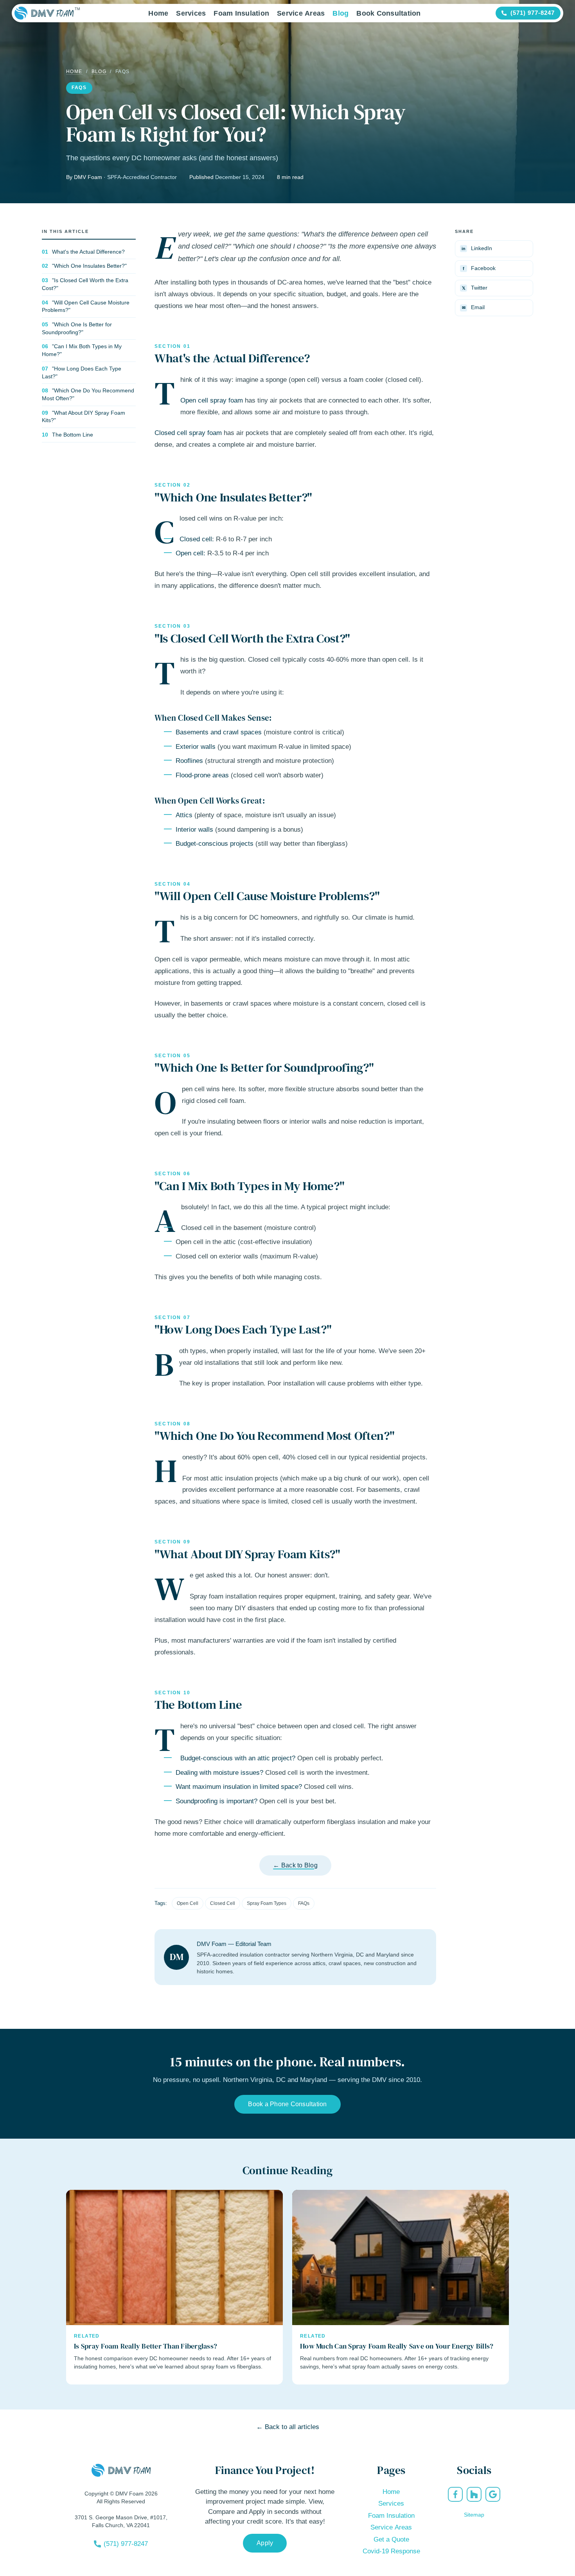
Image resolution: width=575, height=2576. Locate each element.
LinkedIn (477, 248)
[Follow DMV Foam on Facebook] (455, 2494)
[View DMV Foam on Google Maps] (493, 2494)
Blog (341, 13)
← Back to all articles (288, 2427)
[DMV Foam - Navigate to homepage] (44, 13)
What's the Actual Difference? (88, 252)
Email (473, 307)
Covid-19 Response (391, 2551)
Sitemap (474, 2515)
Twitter (475, 288)
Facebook (479, 268)
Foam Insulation (241, 13)
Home (158, 13)
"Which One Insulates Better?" (89, 266)
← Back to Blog (295, 1865)
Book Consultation (388, 13)
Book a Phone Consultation (287, 2104)
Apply (265, 2543)
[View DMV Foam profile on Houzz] (474, 2494)
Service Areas (301, 13)
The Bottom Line (73, 435)
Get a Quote (391, 2539)
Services (191, 13)
